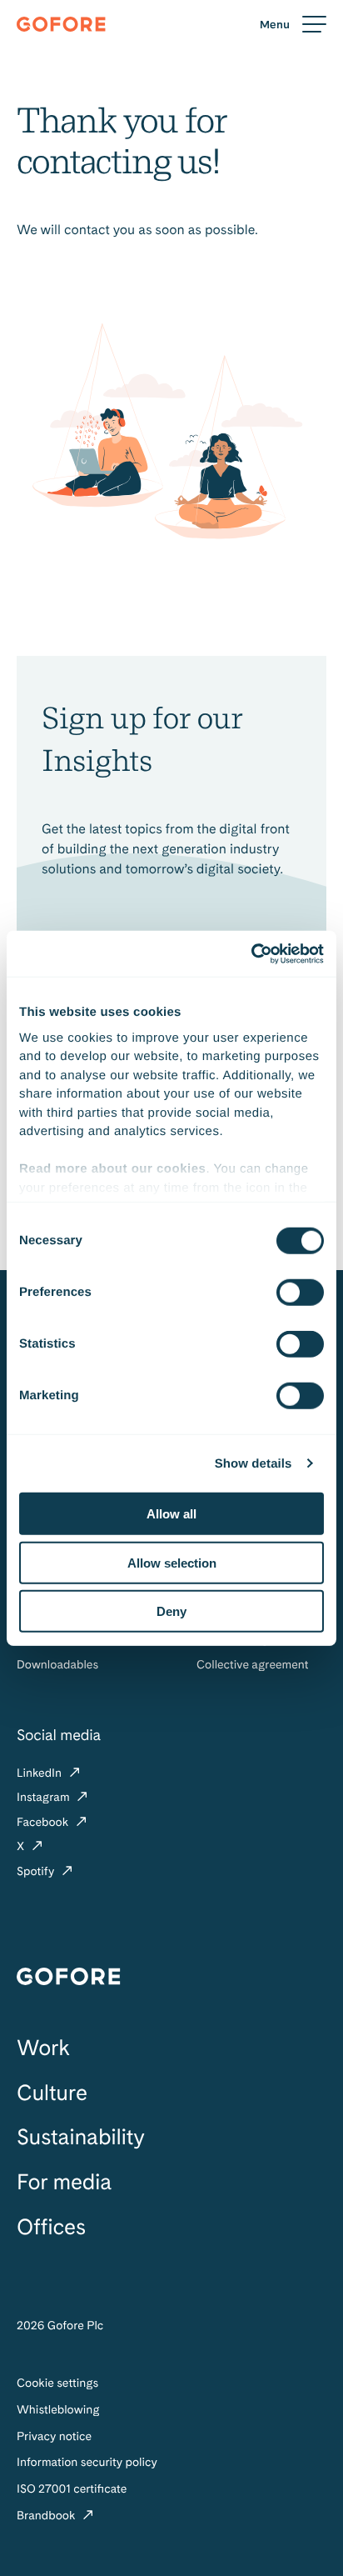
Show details (254, 1463)
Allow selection (172, 1562)
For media (64, 2182)
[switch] (300, 1293)
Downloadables (57, 1665)
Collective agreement (252, 1665)
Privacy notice (54, 2437)
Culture (52, 2093)
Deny (171, 1611)
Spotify (37, 1872)
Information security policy (87, 2463)
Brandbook (47, 2516)
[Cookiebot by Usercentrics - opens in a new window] (251, 953)
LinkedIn (41, 1773)
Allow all (171, 1514)
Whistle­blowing (58, 2410)
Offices (51, 2227)
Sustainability (80, 2137)
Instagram (45, 1798)
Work (43, 2048)
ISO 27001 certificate (72, 2489)
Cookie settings (57, 2383)
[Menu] (293, 25)
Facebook (44, 1823)
